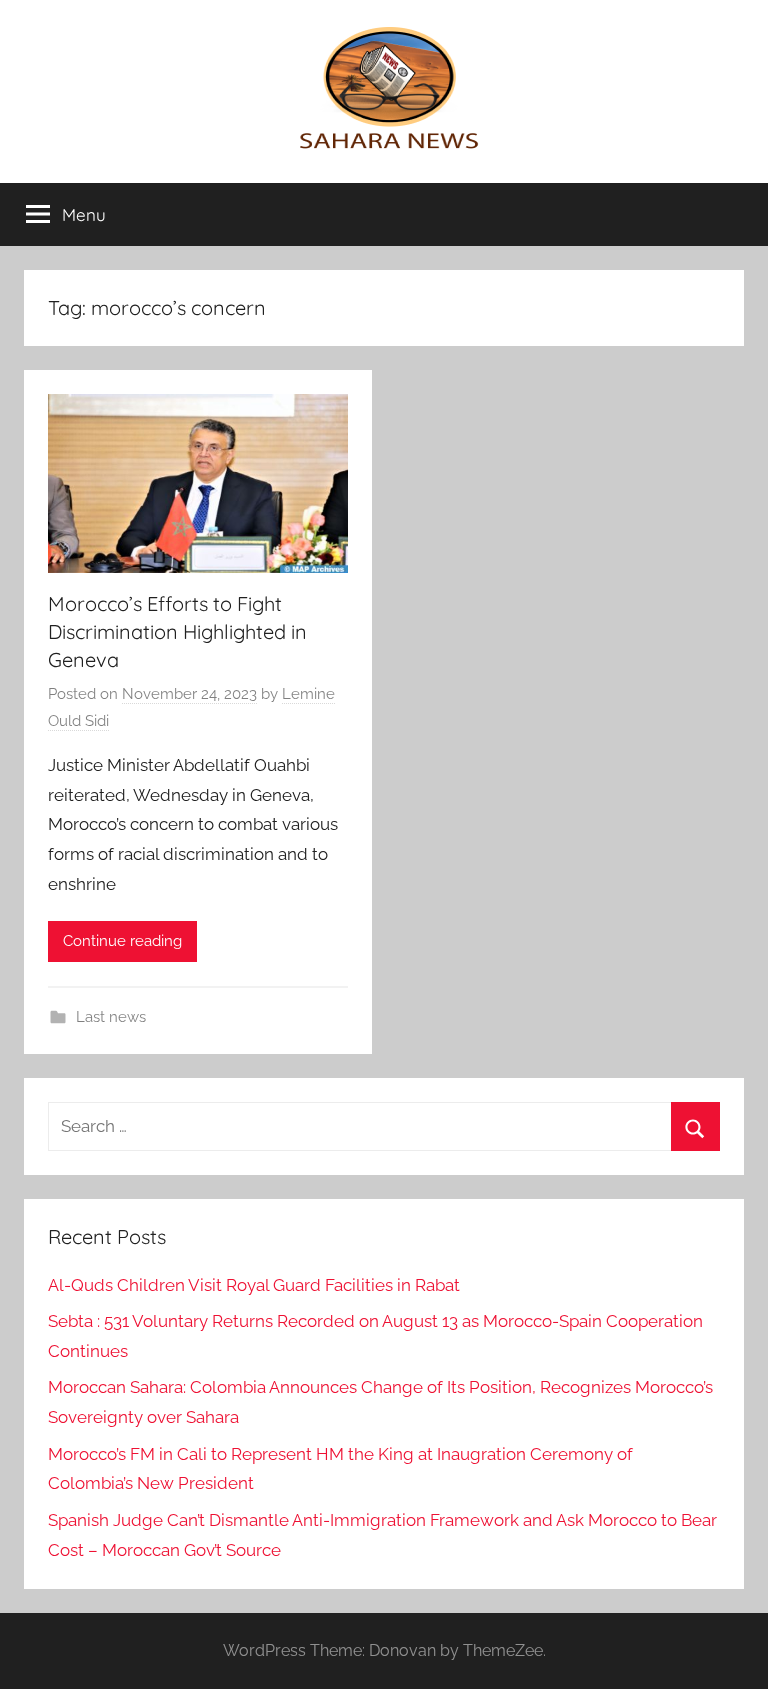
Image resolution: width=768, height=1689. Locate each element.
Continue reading (122, 941)
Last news (111, 1017)
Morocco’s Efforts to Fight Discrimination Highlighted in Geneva (177, 631)
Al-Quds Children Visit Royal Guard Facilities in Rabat (254, 1285)
